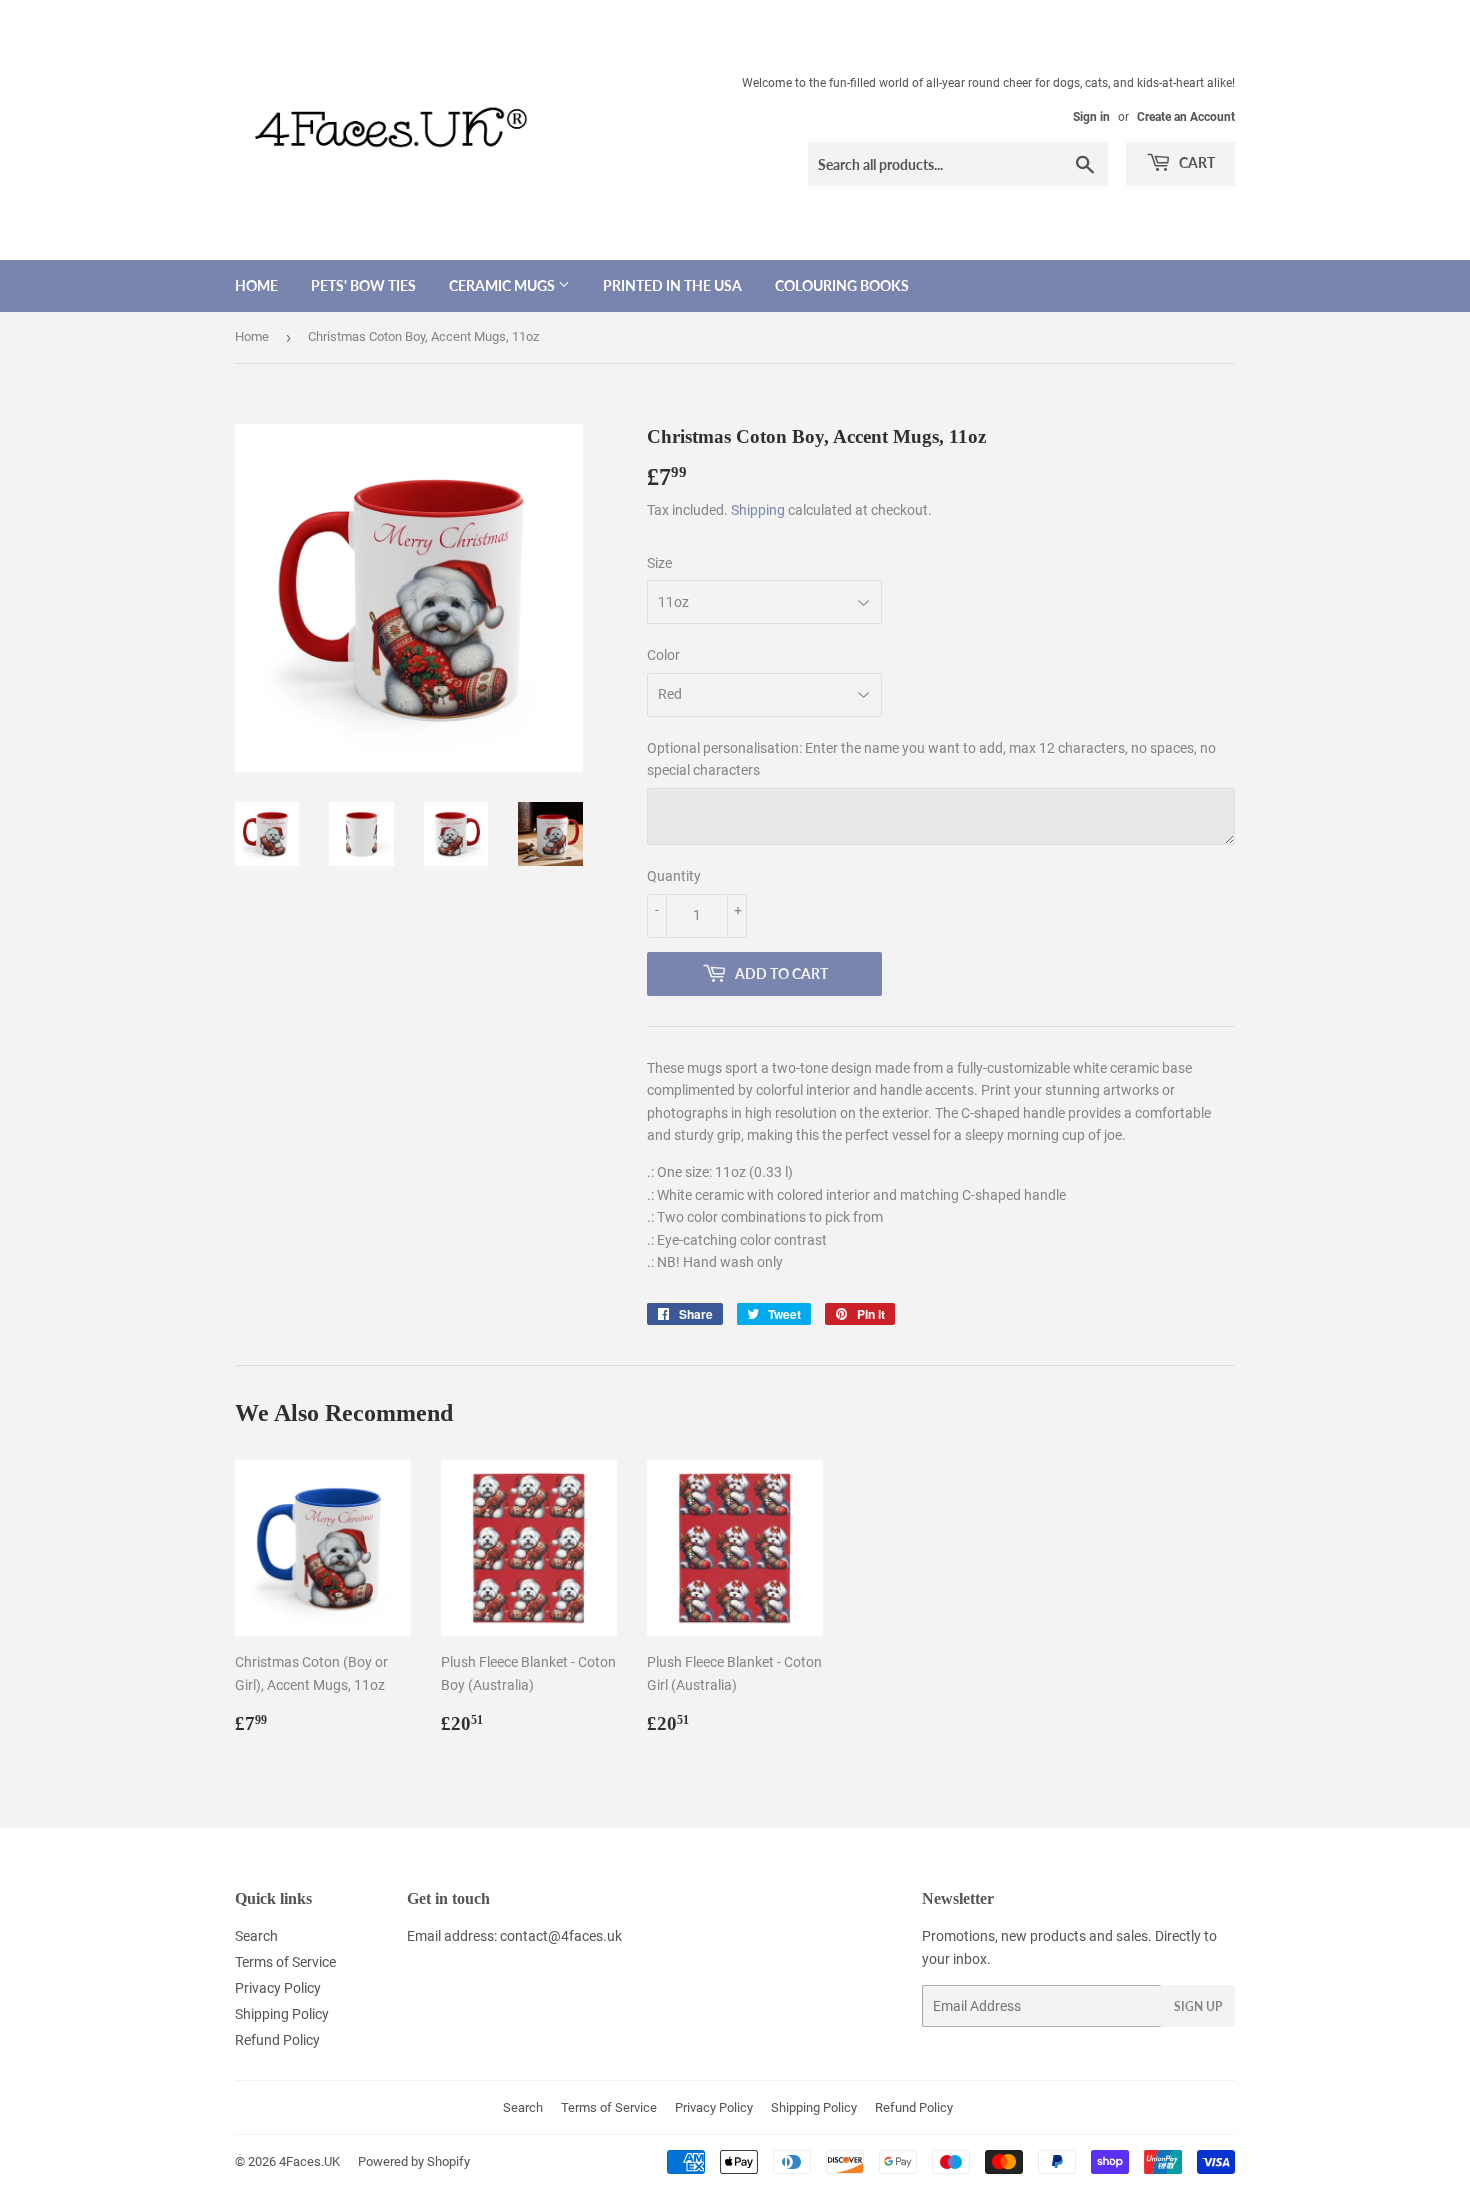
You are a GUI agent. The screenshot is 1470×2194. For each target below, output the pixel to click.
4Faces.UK (309, 2161)
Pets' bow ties (363, 285)
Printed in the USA (672, 285)
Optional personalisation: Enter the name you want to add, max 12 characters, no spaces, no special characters (931, 759)
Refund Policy (277, 2040)
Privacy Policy (278, 1988)
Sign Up (1198, 2006)
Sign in (1091, 117)
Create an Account (1186, 117)
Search (256, 1936)
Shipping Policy (282, 2014)
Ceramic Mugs (503, 285)
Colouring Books (842, 285)
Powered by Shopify (414, 2161)
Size (659, 563)
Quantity (674, 876)
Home (256, 285)
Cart (1195, 162)
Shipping (758, 510)
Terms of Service (285, 1962)
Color (663, 655)
